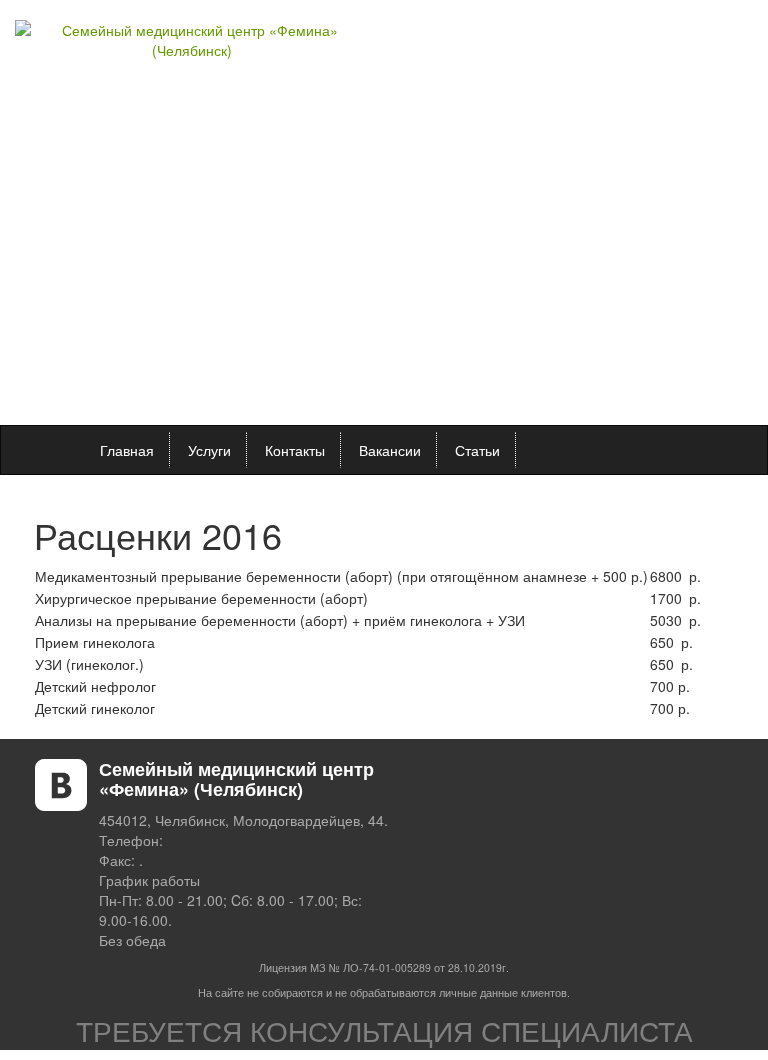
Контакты (295, 450)
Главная (127, 450)
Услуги (209, 450)
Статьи (477, 450)
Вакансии (390, 450)
